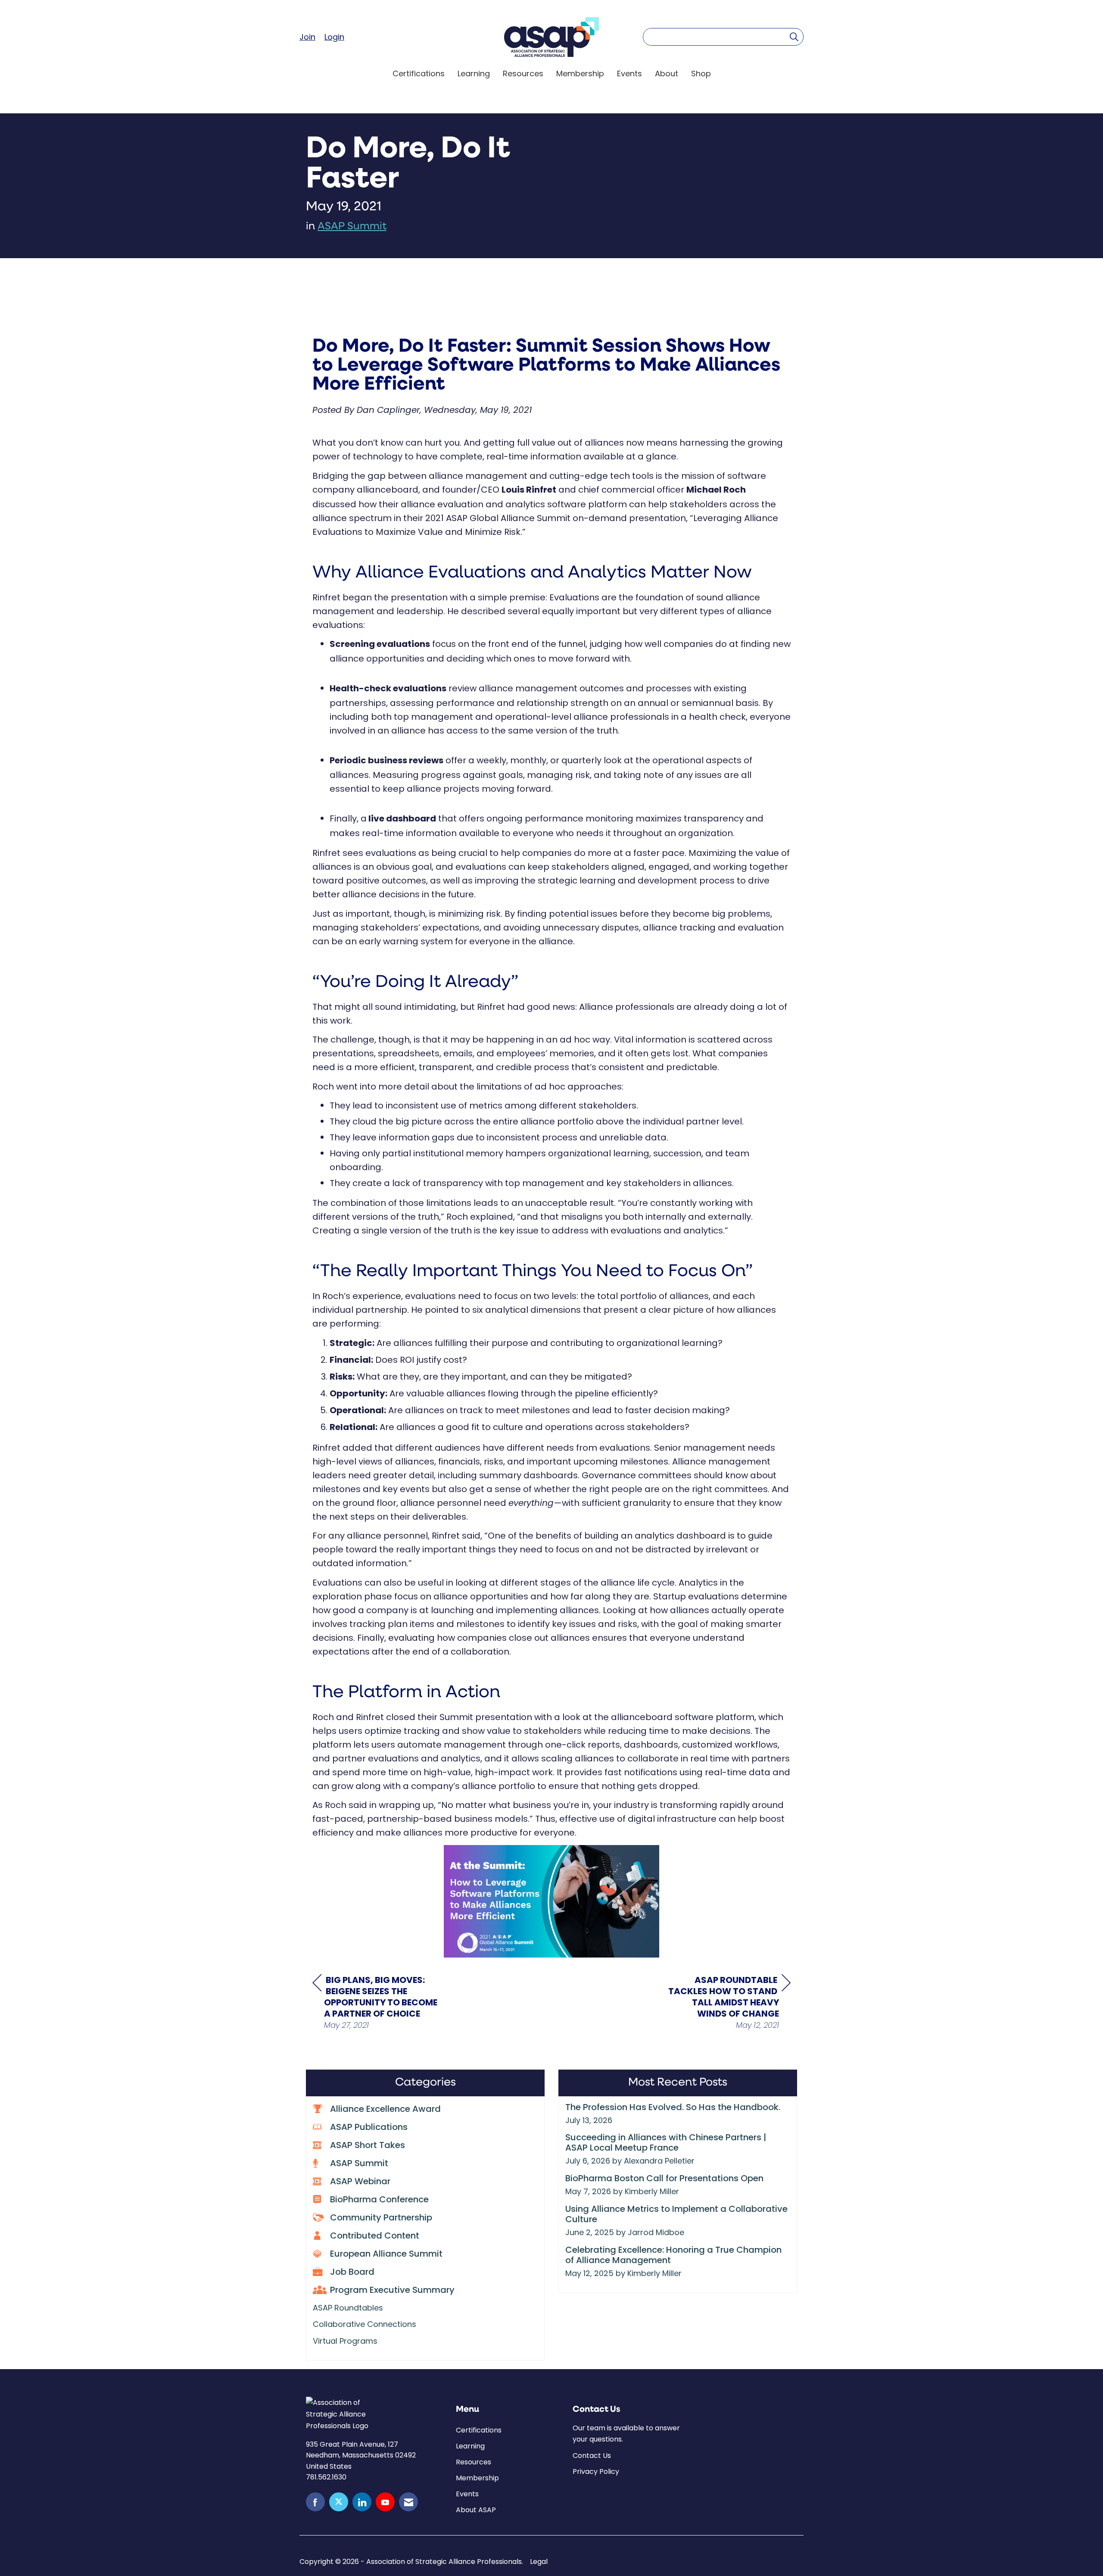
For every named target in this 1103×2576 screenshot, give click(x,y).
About (667, 73)
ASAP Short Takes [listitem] (368, 2146)
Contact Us (592, 2456)
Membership (580, 73)
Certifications (419, 73)
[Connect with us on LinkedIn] (362, 2502)
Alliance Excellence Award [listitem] (385, 2110)
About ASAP (476, 2510)
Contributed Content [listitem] (375, 2236)
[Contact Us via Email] (408, 2502)
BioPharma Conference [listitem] (379, 2200)
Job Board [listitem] (352, 2273)
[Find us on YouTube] (385, 2502)
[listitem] (311, 37)
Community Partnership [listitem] (381, 2218)
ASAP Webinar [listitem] (360, 2182)
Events (629, 73)
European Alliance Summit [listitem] (386, 2254)
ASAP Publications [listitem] (369, 2128)
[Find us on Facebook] (315, 2502)
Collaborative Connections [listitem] (365, 2324)
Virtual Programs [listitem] (345, 2341)
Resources (523, 73)
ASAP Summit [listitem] (359, 2164)
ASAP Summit (352, 227)
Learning (474, 73)
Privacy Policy (596, 2471)
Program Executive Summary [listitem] (392, 2291)
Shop (701, 73)
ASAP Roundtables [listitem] (348, 2308)
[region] (726, 2002)
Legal (539, 2562)
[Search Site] (794, 37)
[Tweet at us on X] (339, 2502)
